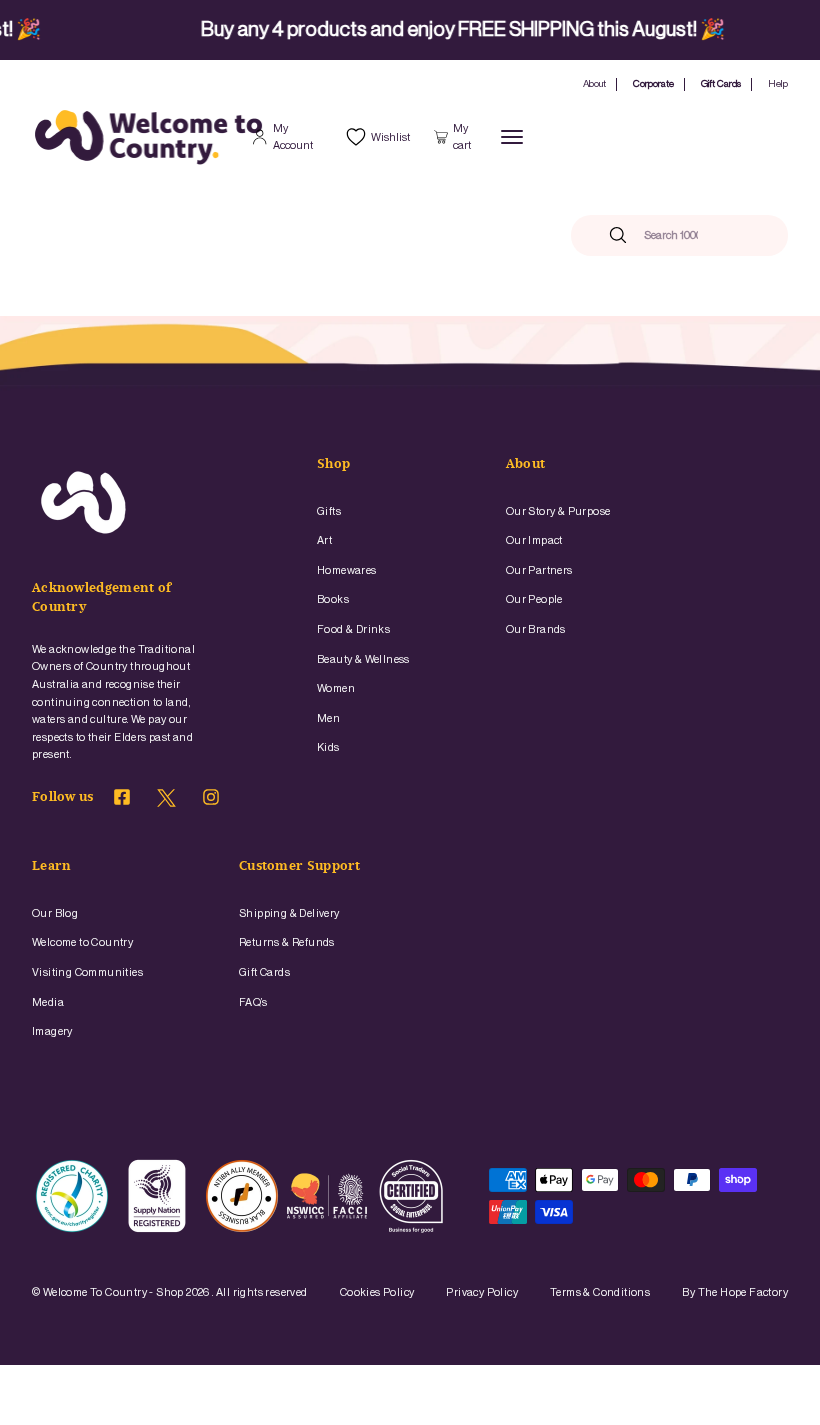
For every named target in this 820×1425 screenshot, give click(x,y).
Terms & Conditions (600, 1292)
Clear (732, 235)
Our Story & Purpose (558, 511)
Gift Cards (721, 84)
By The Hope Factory (735, 1292)
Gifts (329, 511)
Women (336, 688)
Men (328, 718)
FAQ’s (253, 1002)
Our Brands (536, 629)
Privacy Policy (482, 1292)
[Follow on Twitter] (166, 803)
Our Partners (539, 570)
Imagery (52, 1031)
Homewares (347, 570)
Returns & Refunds (287, 942)
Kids (328, 747)
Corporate (653, 84)
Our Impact (534, 540)
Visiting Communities (87, 972)
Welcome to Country (82, 942)
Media (48, 1002)
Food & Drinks (353, 629)
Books (333, 599)
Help (778, 84)
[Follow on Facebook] (122, 800)
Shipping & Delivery (289, 913)
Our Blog (55, 913)
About (594, 84)
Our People (534, 599)
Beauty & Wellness (363, 659)
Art (324, 540)
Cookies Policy (377, 1292)
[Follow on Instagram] (211, 800)
